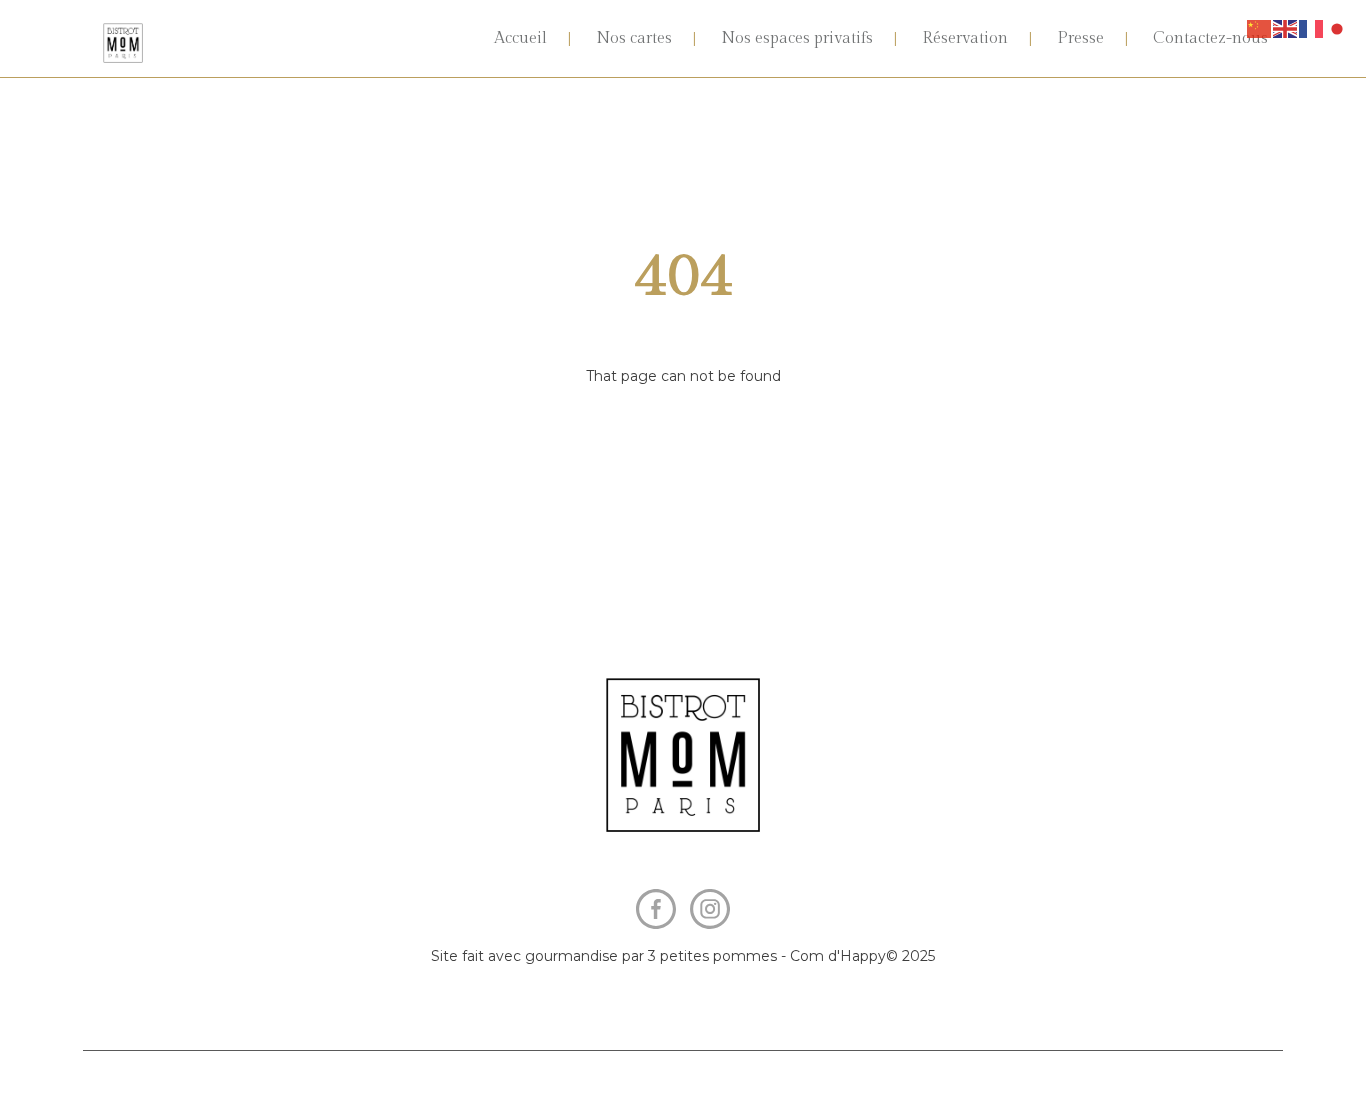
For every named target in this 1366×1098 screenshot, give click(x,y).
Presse (1080, 38)
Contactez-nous (1210, 38)
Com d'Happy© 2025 (862, 956)
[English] (1286, 28)
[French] (1312, 28)
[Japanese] (1338, 28)
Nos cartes (634, 38)
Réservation (965, 38)
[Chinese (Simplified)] (1260, 28)
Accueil (520, 38)
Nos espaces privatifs (797, 38)
